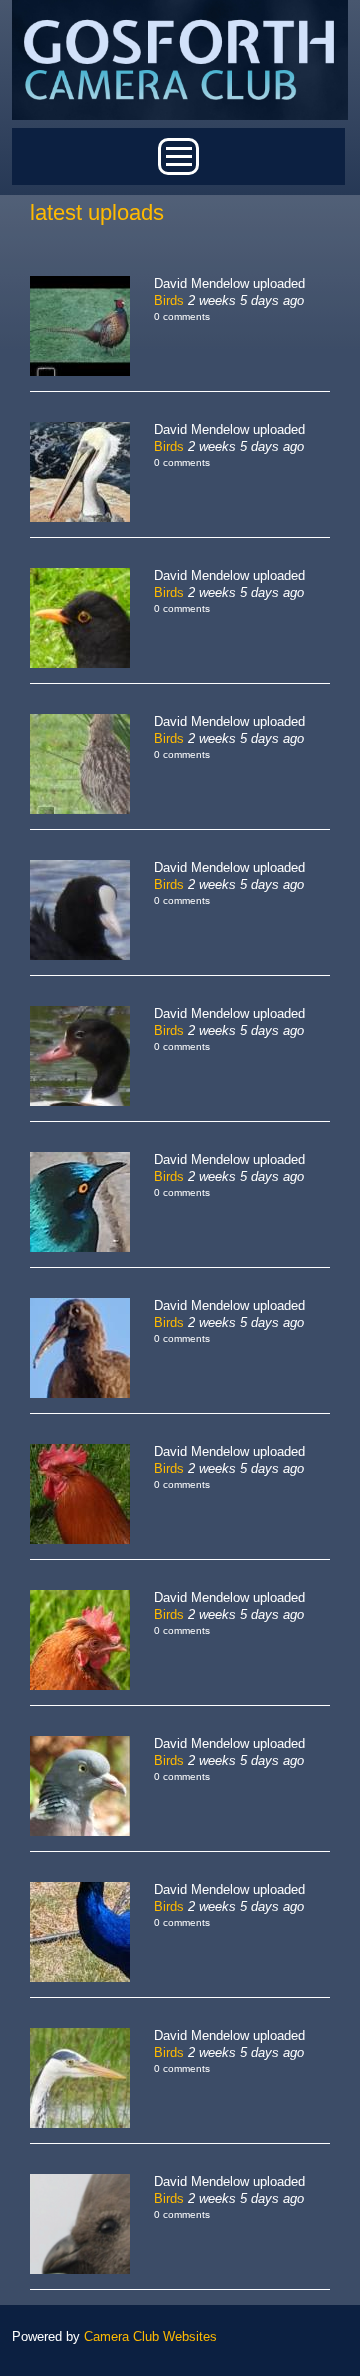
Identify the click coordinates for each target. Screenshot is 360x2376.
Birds (169, 300)
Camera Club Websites (150, 2336)
